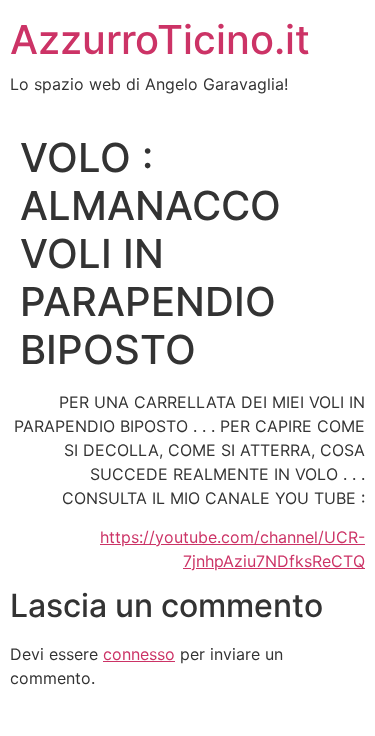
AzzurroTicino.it (160, 39)
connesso (139, 654)
